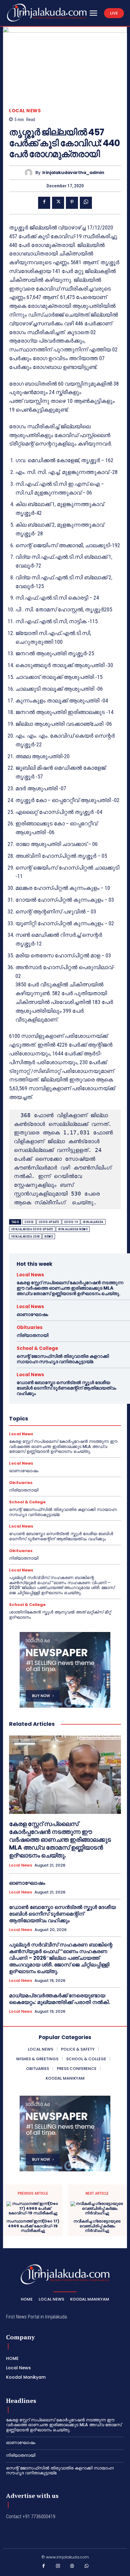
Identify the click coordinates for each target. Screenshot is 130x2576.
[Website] (72, 2567)
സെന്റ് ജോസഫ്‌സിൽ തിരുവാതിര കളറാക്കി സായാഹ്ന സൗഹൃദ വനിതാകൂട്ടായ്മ (63, 1359)
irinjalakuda (93, 1222)
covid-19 (71, 1222)
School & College (37, 1348)
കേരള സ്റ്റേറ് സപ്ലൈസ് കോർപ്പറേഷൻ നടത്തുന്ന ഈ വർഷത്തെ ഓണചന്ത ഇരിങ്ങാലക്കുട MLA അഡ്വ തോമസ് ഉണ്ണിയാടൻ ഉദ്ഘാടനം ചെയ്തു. (70, 1288)
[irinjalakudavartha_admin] (30, 173)
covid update (49, 1222)
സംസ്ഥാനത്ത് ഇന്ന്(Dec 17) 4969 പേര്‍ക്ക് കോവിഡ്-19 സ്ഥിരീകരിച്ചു (33, 2226)
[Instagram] (58, 2567)
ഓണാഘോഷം (32, 1314)
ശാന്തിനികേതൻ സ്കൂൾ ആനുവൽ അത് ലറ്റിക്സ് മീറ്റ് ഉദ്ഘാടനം (60, 1615)
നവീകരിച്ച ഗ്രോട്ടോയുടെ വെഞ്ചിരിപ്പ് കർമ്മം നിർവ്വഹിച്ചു (97, 2226)
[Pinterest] (72, 203)
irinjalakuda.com (25, 1237)
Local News (25, 111)
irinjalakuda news (73, 1229)
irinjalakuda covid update (32, 1229)
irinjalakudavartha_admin (73, 173)
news (49, 1237)
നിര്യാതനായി (32, 1335)
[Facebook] (44, 203)
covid (29, 1222)
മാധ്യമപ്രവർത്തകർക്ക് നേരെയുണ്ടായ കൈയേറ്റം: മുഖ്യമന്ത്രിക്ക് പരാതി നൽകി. (60, 1999)
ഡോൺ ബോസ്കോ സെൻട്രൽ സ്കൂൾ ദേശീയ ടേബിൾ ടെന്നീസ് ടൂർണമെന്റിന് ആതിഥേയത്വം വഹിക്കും (66, 1388)
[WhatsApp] (86, 203)
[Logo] (47, 13)
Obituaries (30, 1327)
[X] (58, 203)
